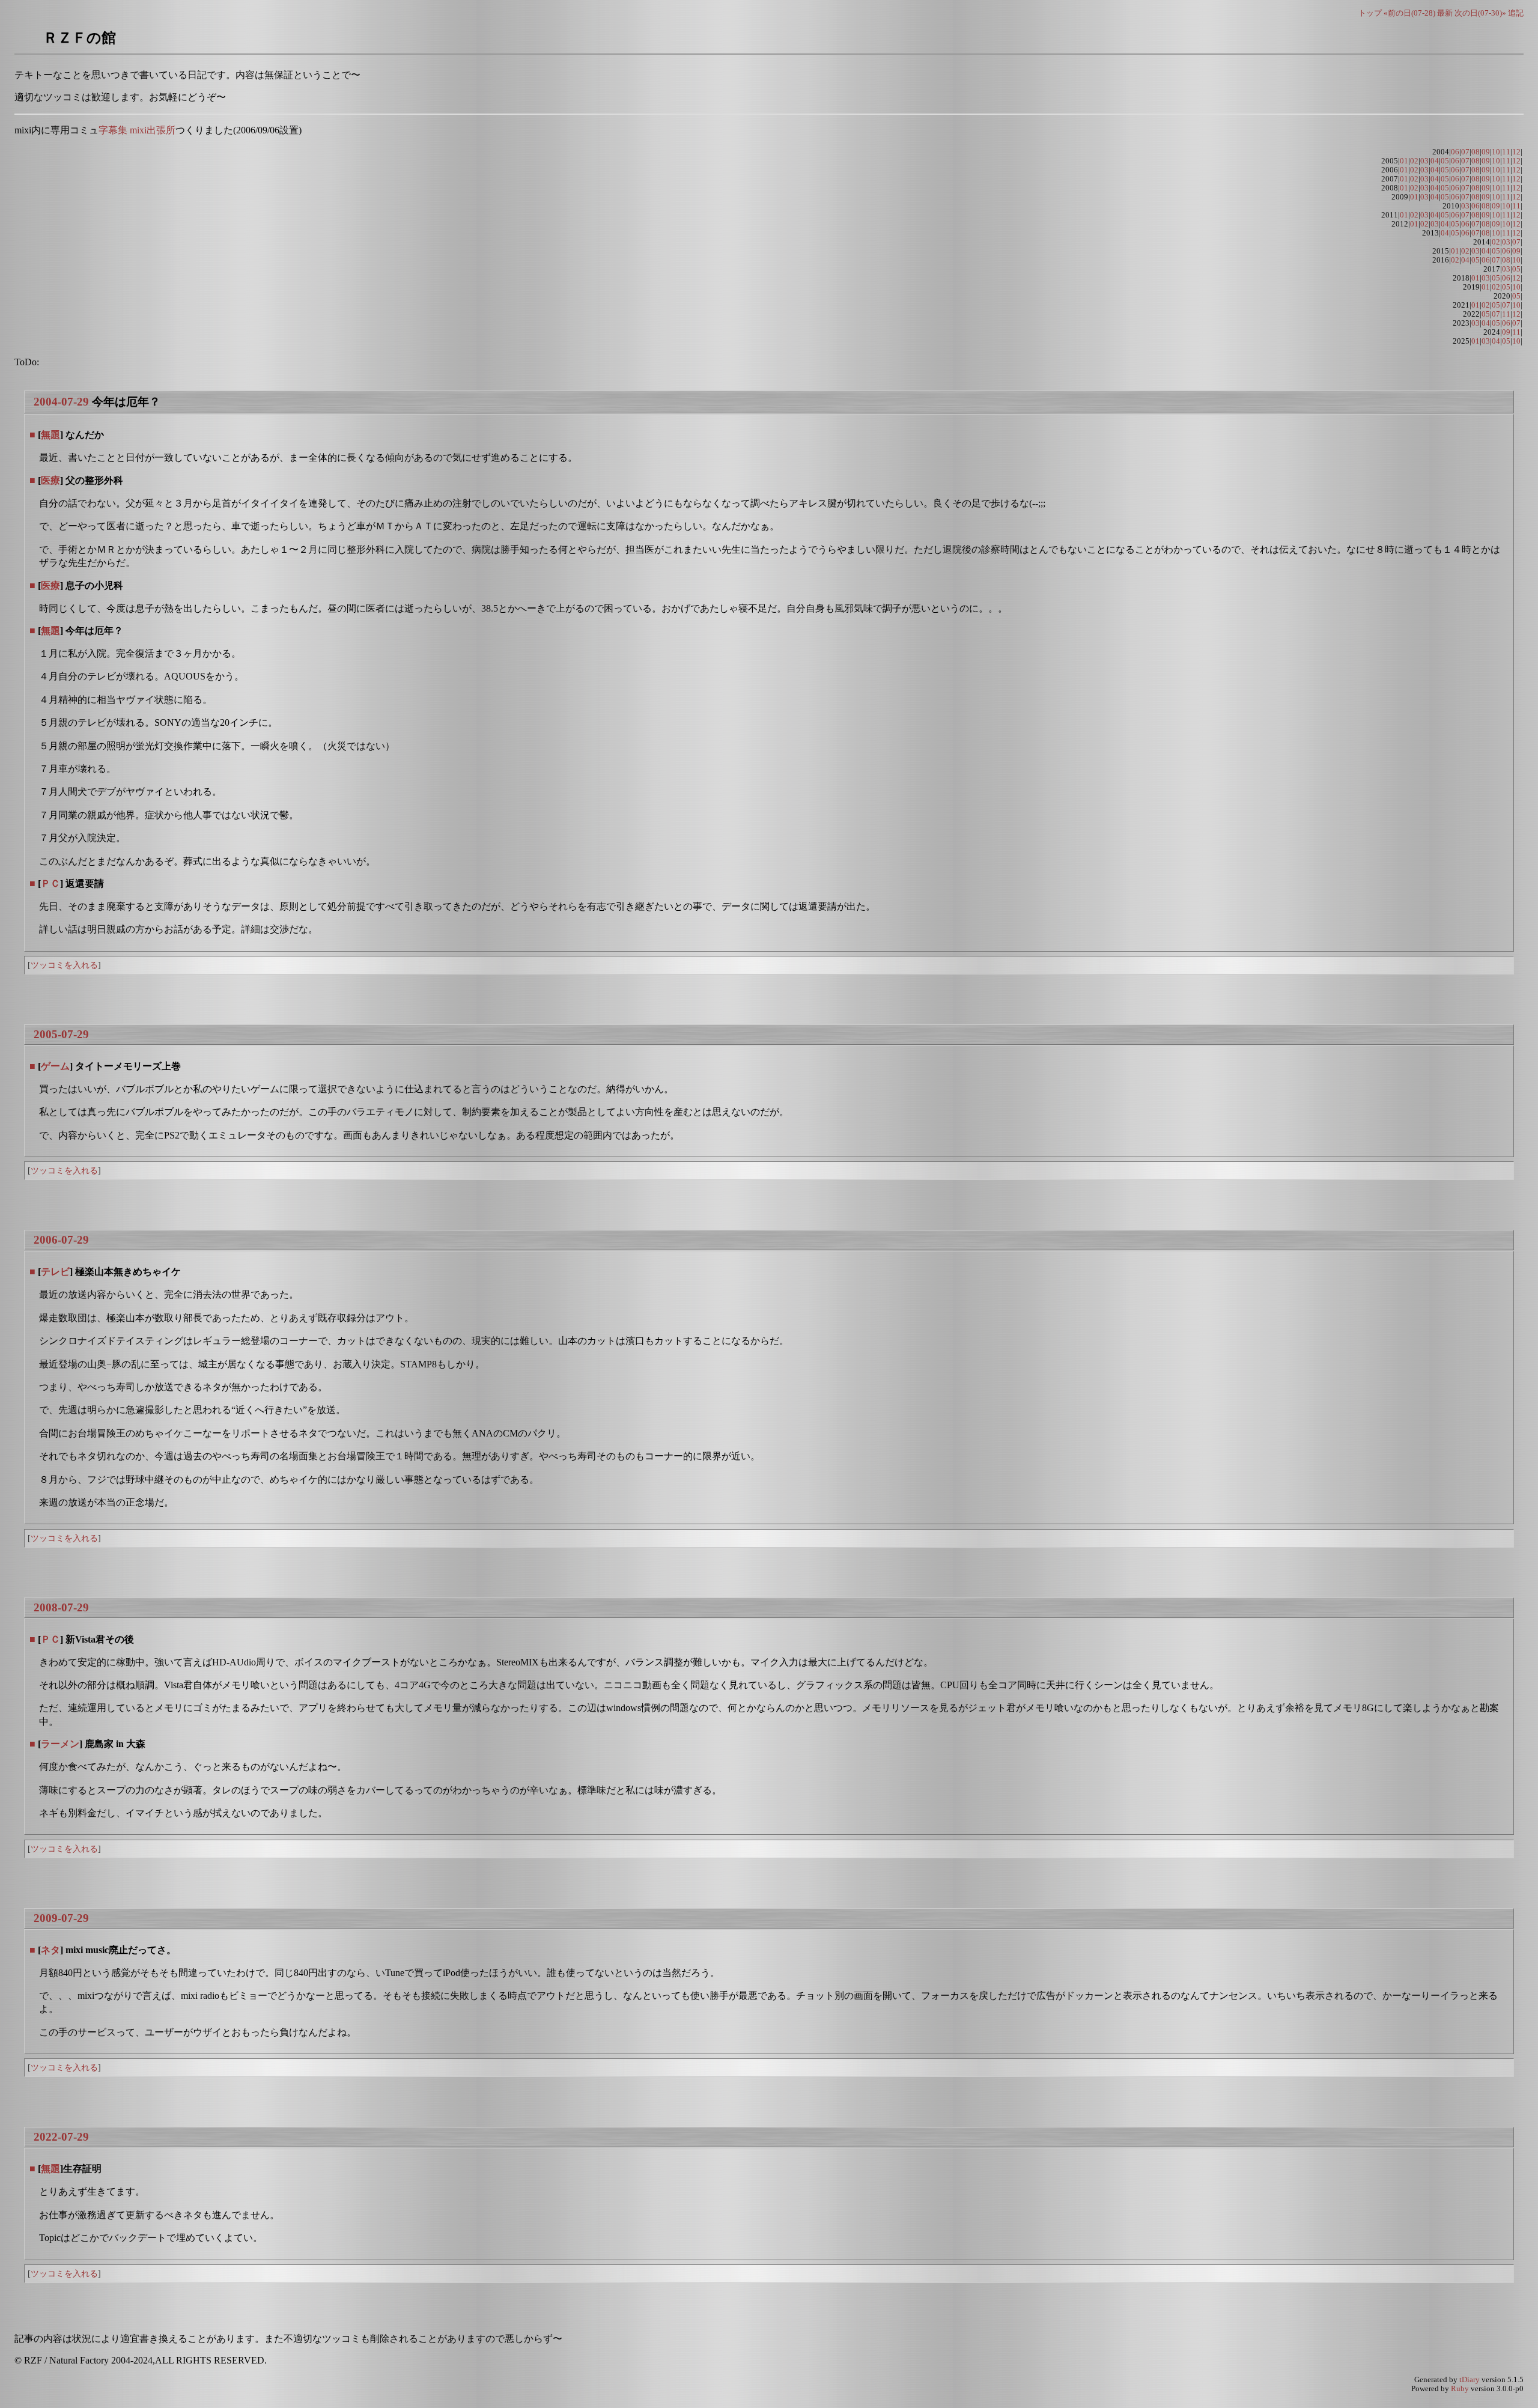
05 (1445, 161)
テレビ (55, 1272)
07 (1465, 152)
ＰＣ (50, 883)
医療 (50, 480)
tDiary (1470, 2380)
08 (1476, 152)
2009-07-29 (61, 1918)
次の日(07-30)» (1480, 13)
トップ (1370, 13)
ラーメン (60, 1744)
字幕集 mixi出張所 (137, 130)
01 (1404, 161)
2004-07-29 (61, 402)
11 (1506, 152)
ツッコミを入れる (64, 965)
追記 (1516, 13)
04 (1435, 161)
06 (1455, 152)
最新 (1445, 13)
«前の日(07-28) (1409, 13)
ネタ (50, 1950)
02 (1414, 161)
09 (1486, 152)
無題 (50, 435)
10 (1496, 152)
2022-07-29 (61, 2137)
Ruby (1460, 2389)
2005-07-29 (61, 1034)
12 (1516, 152)
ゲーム (55, 1066)
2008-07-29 (61, 1607)
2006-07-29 (61, 1240)
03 (1424, 161)
